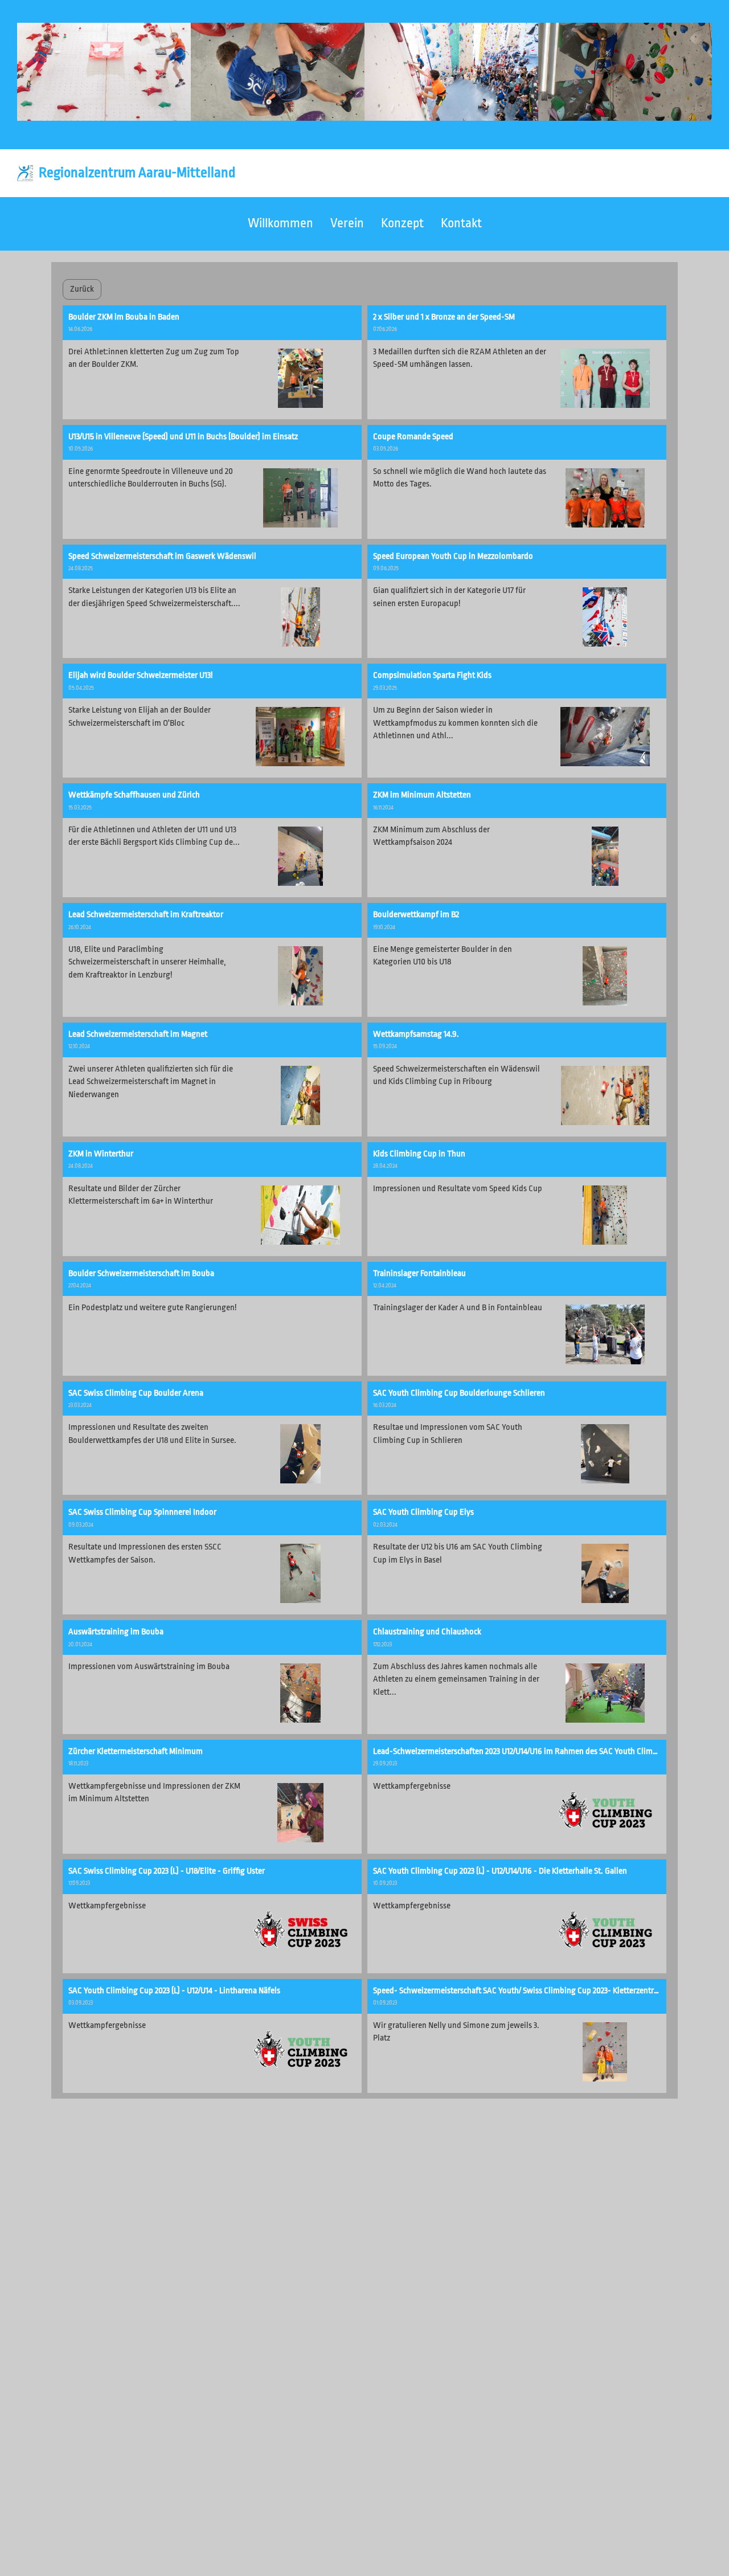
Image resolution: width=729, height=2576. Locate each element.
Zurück (82, 289)
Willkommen (280, 223)
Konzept (402, 223)
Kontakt (461, 223)
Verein (347, 223)
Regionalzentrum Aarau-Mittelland (137, 173)
